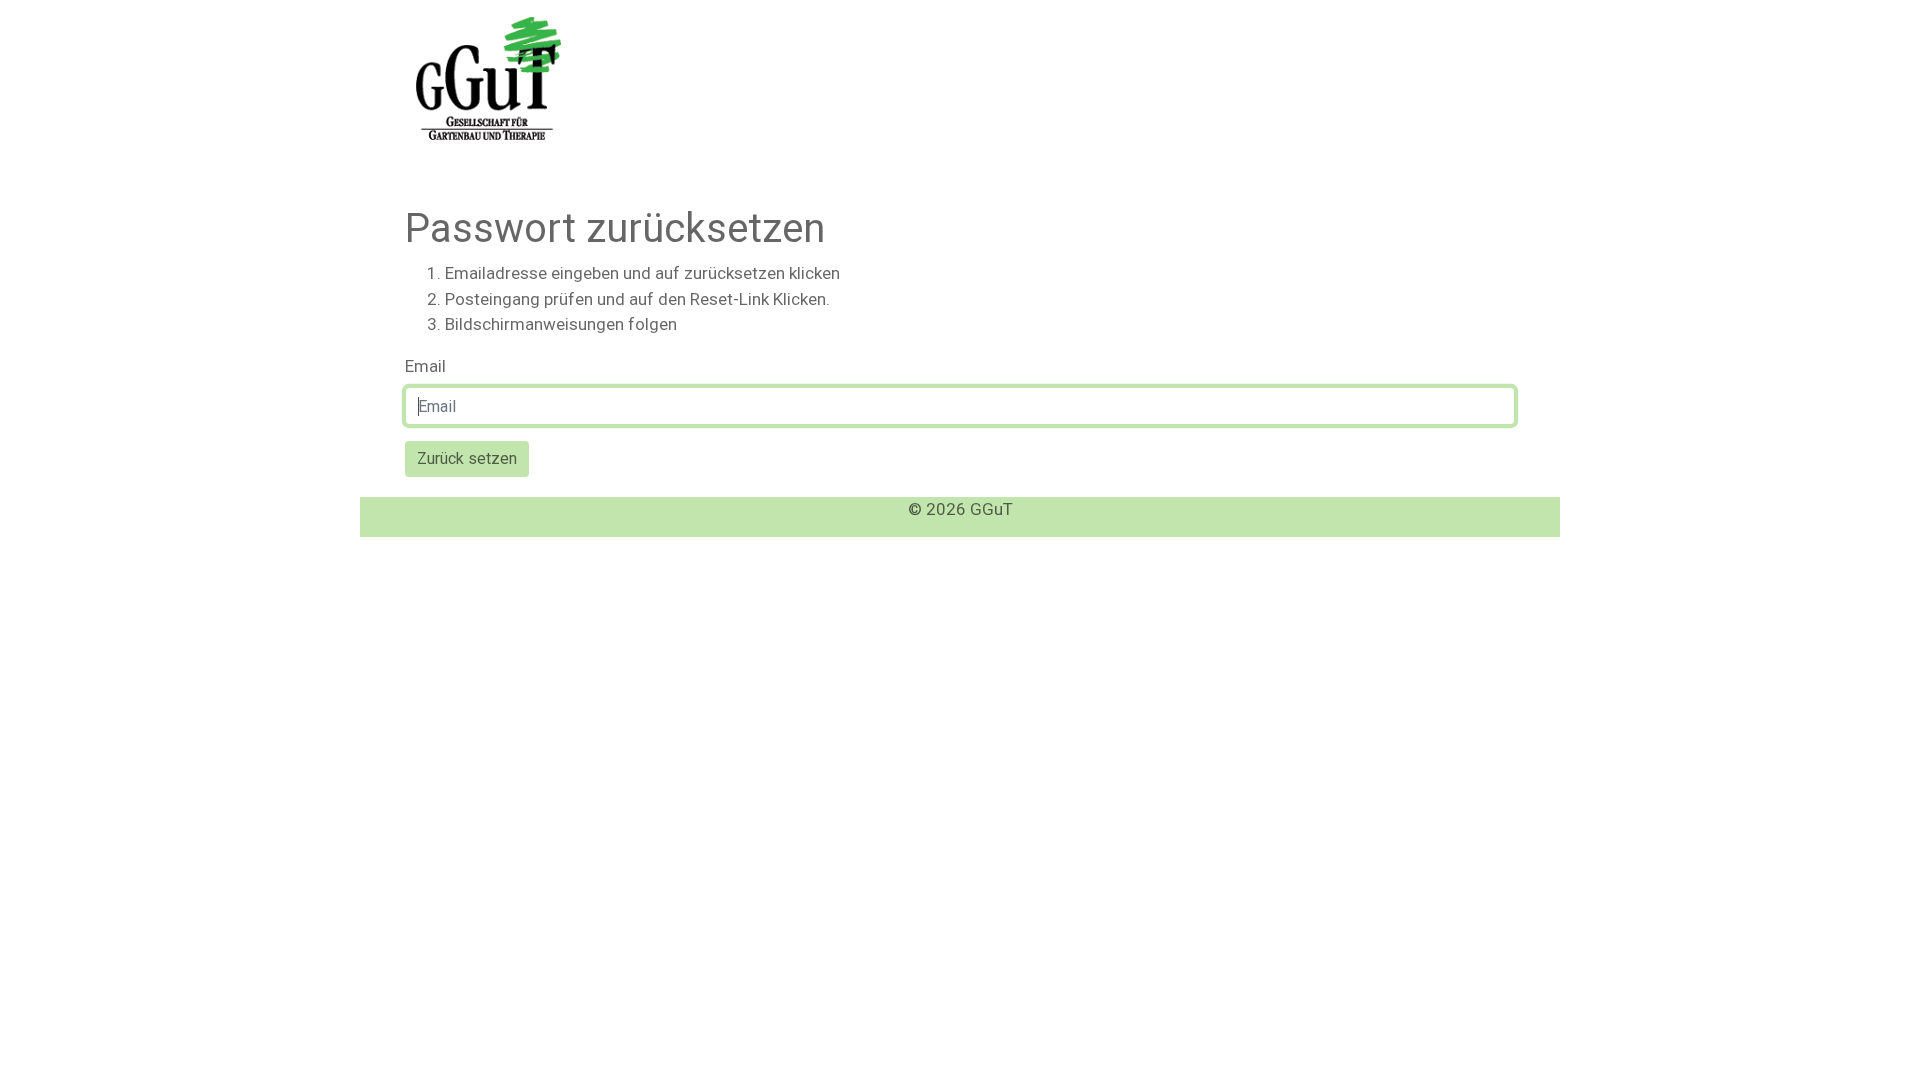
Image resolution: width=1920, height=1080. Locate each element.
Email (425, 366)
